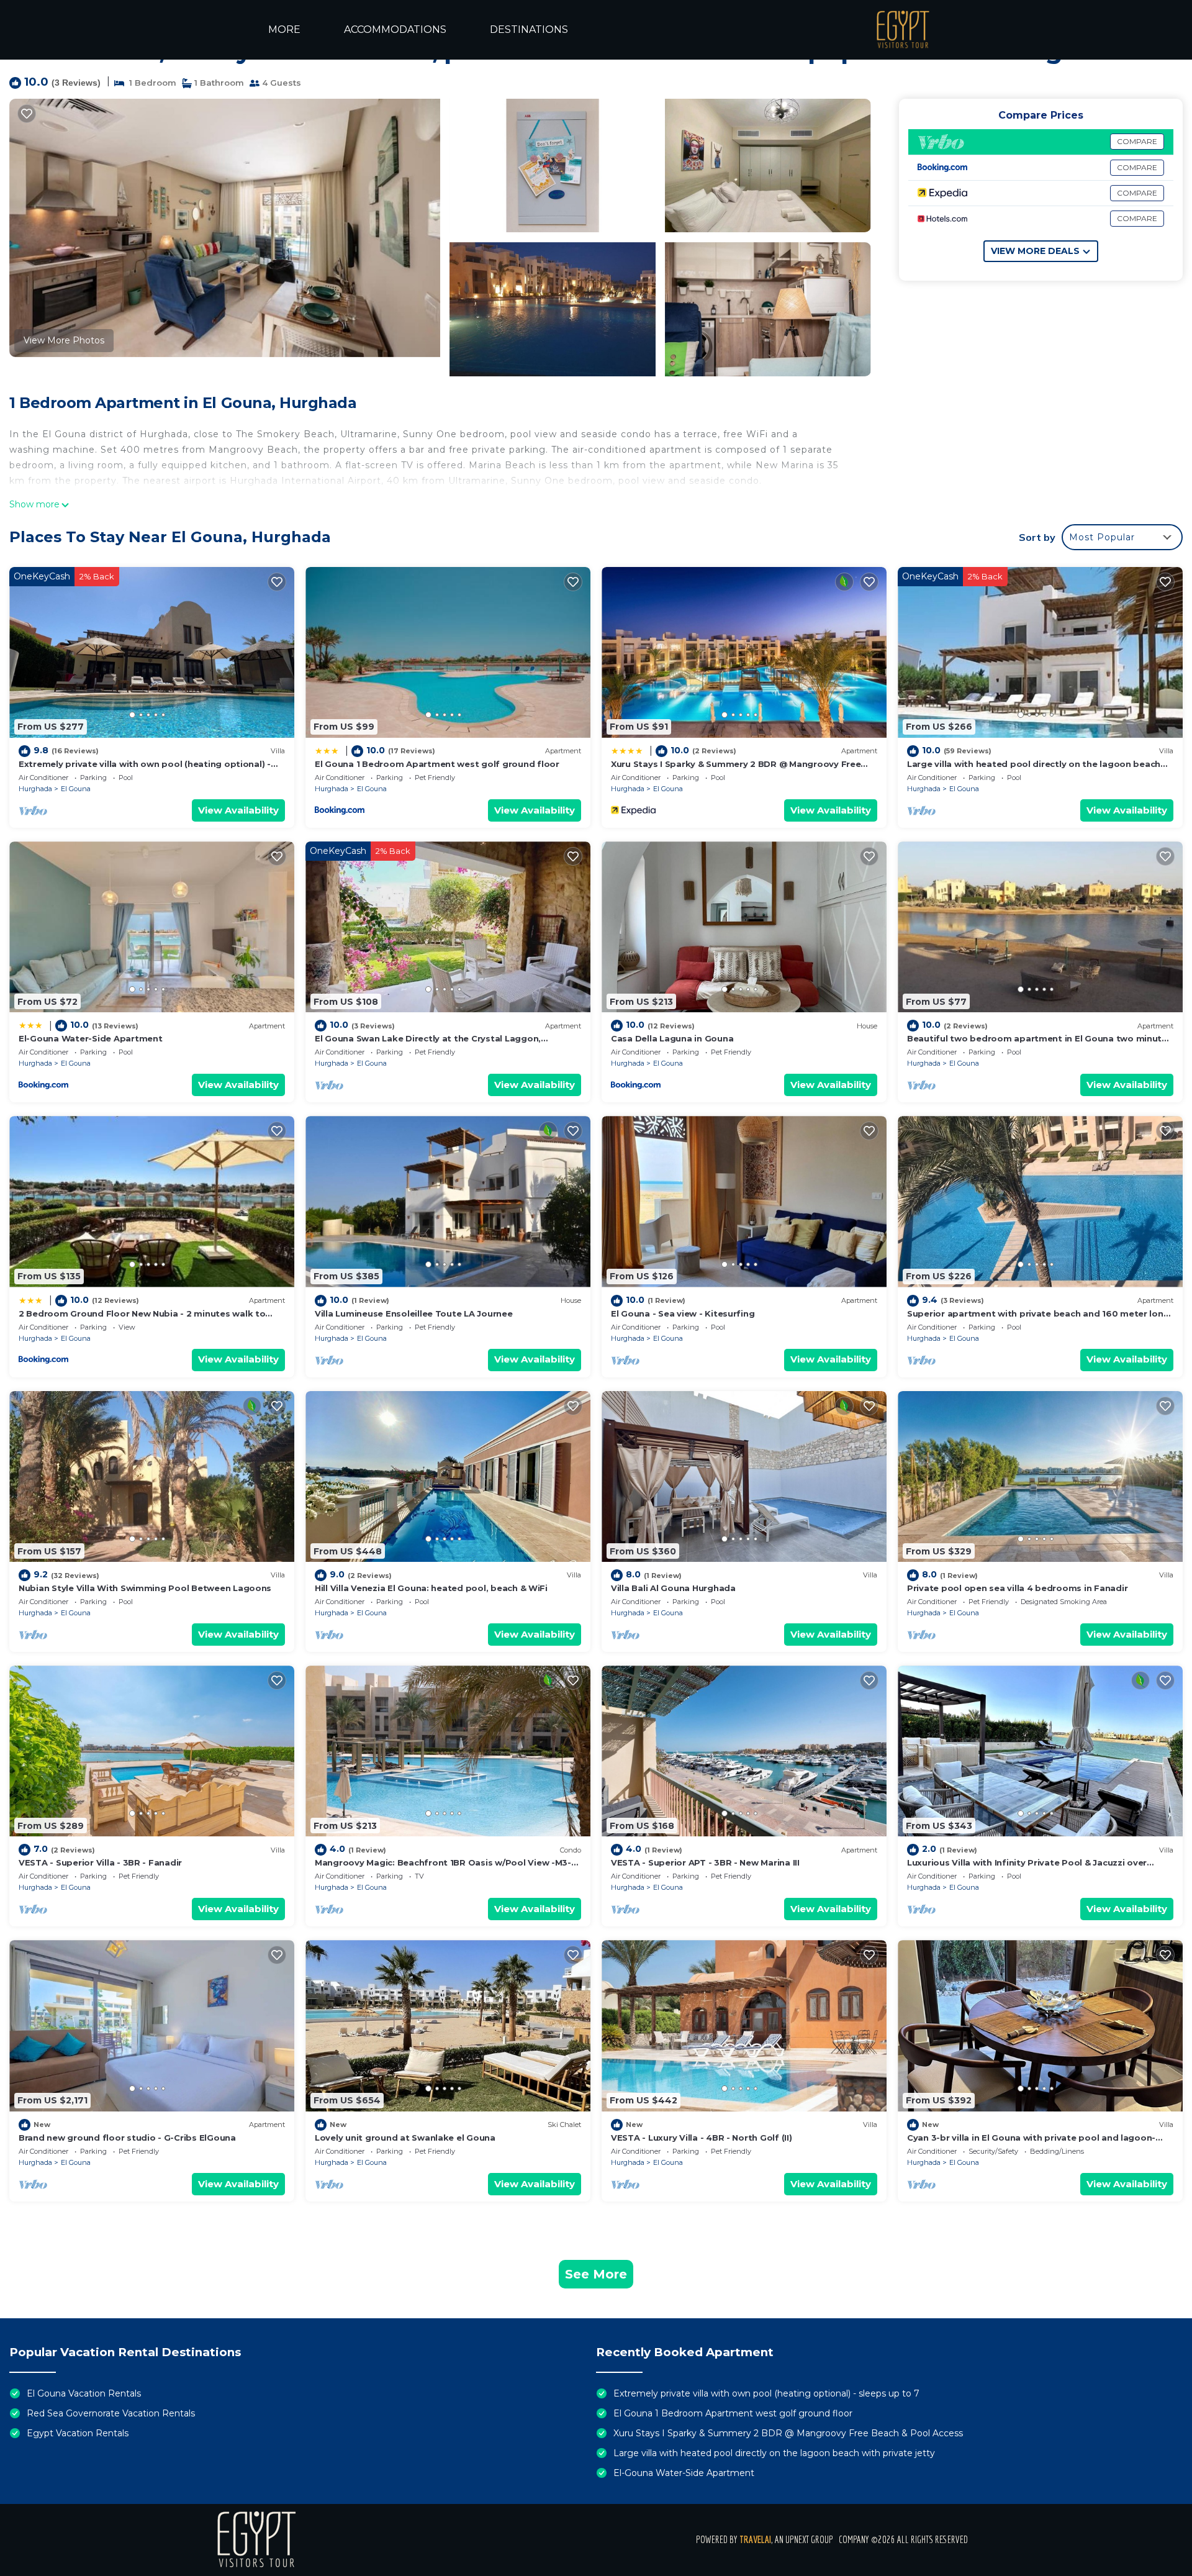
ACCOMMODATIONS (395, 29)
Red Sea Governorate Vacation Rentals (111, 2413)
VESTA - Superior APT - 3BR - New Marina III (705, 1862)
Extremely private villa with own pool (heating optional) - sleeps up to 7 (766, 2393)
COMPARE (1137, 141)
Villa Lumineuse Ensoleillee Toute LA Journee (414, 1313)
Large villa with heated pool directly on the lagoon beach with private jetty (774, 2453)
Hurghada (35, 789)
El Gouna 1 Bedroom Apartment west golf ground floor (437, 764)
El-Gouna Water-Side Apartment (90, 1038)
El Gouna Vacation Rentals (84, 2393)
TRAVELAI (755, 2539)
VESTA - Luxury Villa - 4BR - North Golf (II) (702, 2138)
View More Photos (64, 340)
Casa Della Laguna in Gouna (672, 1038)
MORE (284, 29)
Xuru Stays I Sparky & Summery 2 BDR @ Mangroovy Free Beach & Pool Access (788, 2433)
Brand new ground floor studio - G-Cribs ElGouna (127, 2138)
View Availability (238, 810)
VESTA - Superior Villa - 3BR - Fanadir (100, 1862)
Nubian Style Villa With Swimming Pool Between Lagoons (145, 1588)
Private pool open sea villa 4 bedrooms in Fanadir (1017, 1588)
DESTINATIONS (529, 29)
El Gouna (76, 789)
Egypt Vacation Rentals (78, 2433)
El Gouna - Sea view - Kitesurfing (683, 1313)
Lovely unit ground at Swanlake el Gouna (405, 2138)
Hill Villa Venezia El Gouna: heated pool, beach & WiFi (431, 1588)
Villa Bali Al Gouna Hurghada (673, 1588)
